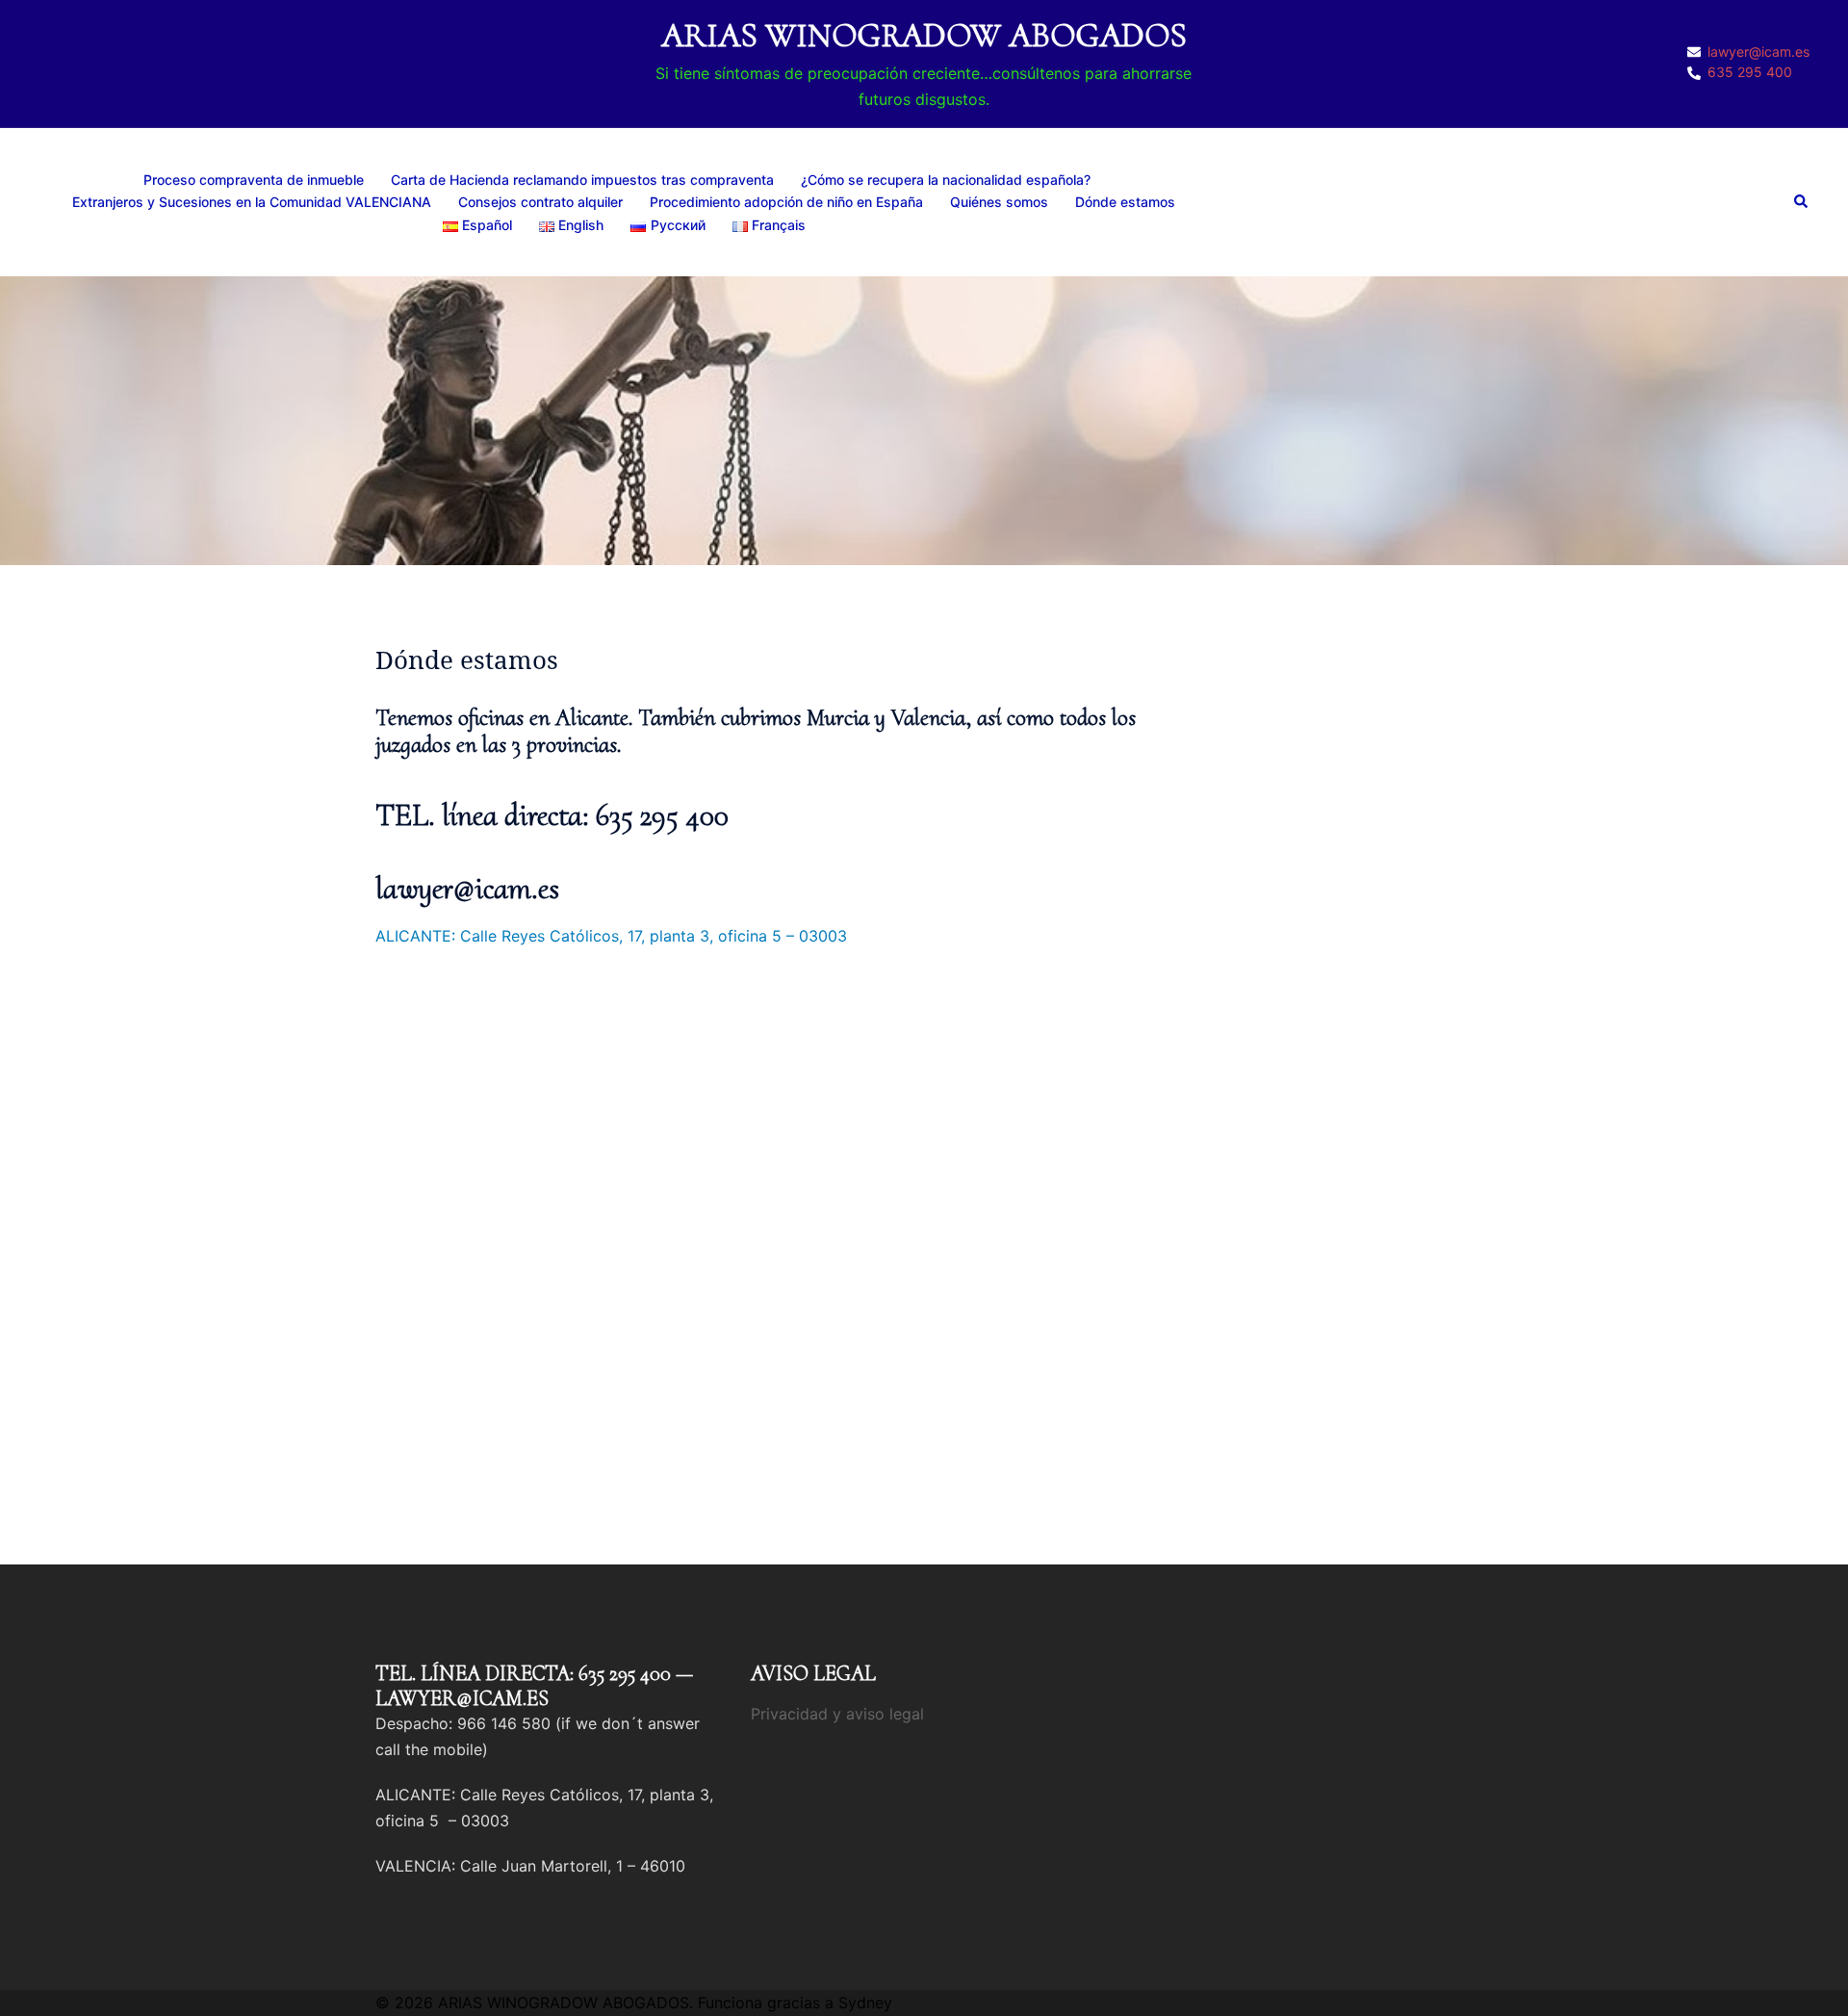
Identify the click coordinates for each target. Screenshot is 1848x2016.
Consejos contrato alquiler (540, 202)
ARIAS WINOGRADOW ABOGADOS (924, 35)
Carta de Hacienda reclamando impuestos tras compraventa (582, 180)
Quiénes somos (999, 202)
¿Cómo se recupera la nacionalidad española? (946, 180)
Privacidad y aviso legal (837, 1714)
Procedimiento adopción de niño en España (786, 202)
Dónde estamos (1125, 202)
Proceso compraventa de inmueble (254, 180)
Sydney (865, 2003)
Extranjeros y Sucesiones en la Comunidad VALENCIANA (252, 202)
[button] (1802, 202)
